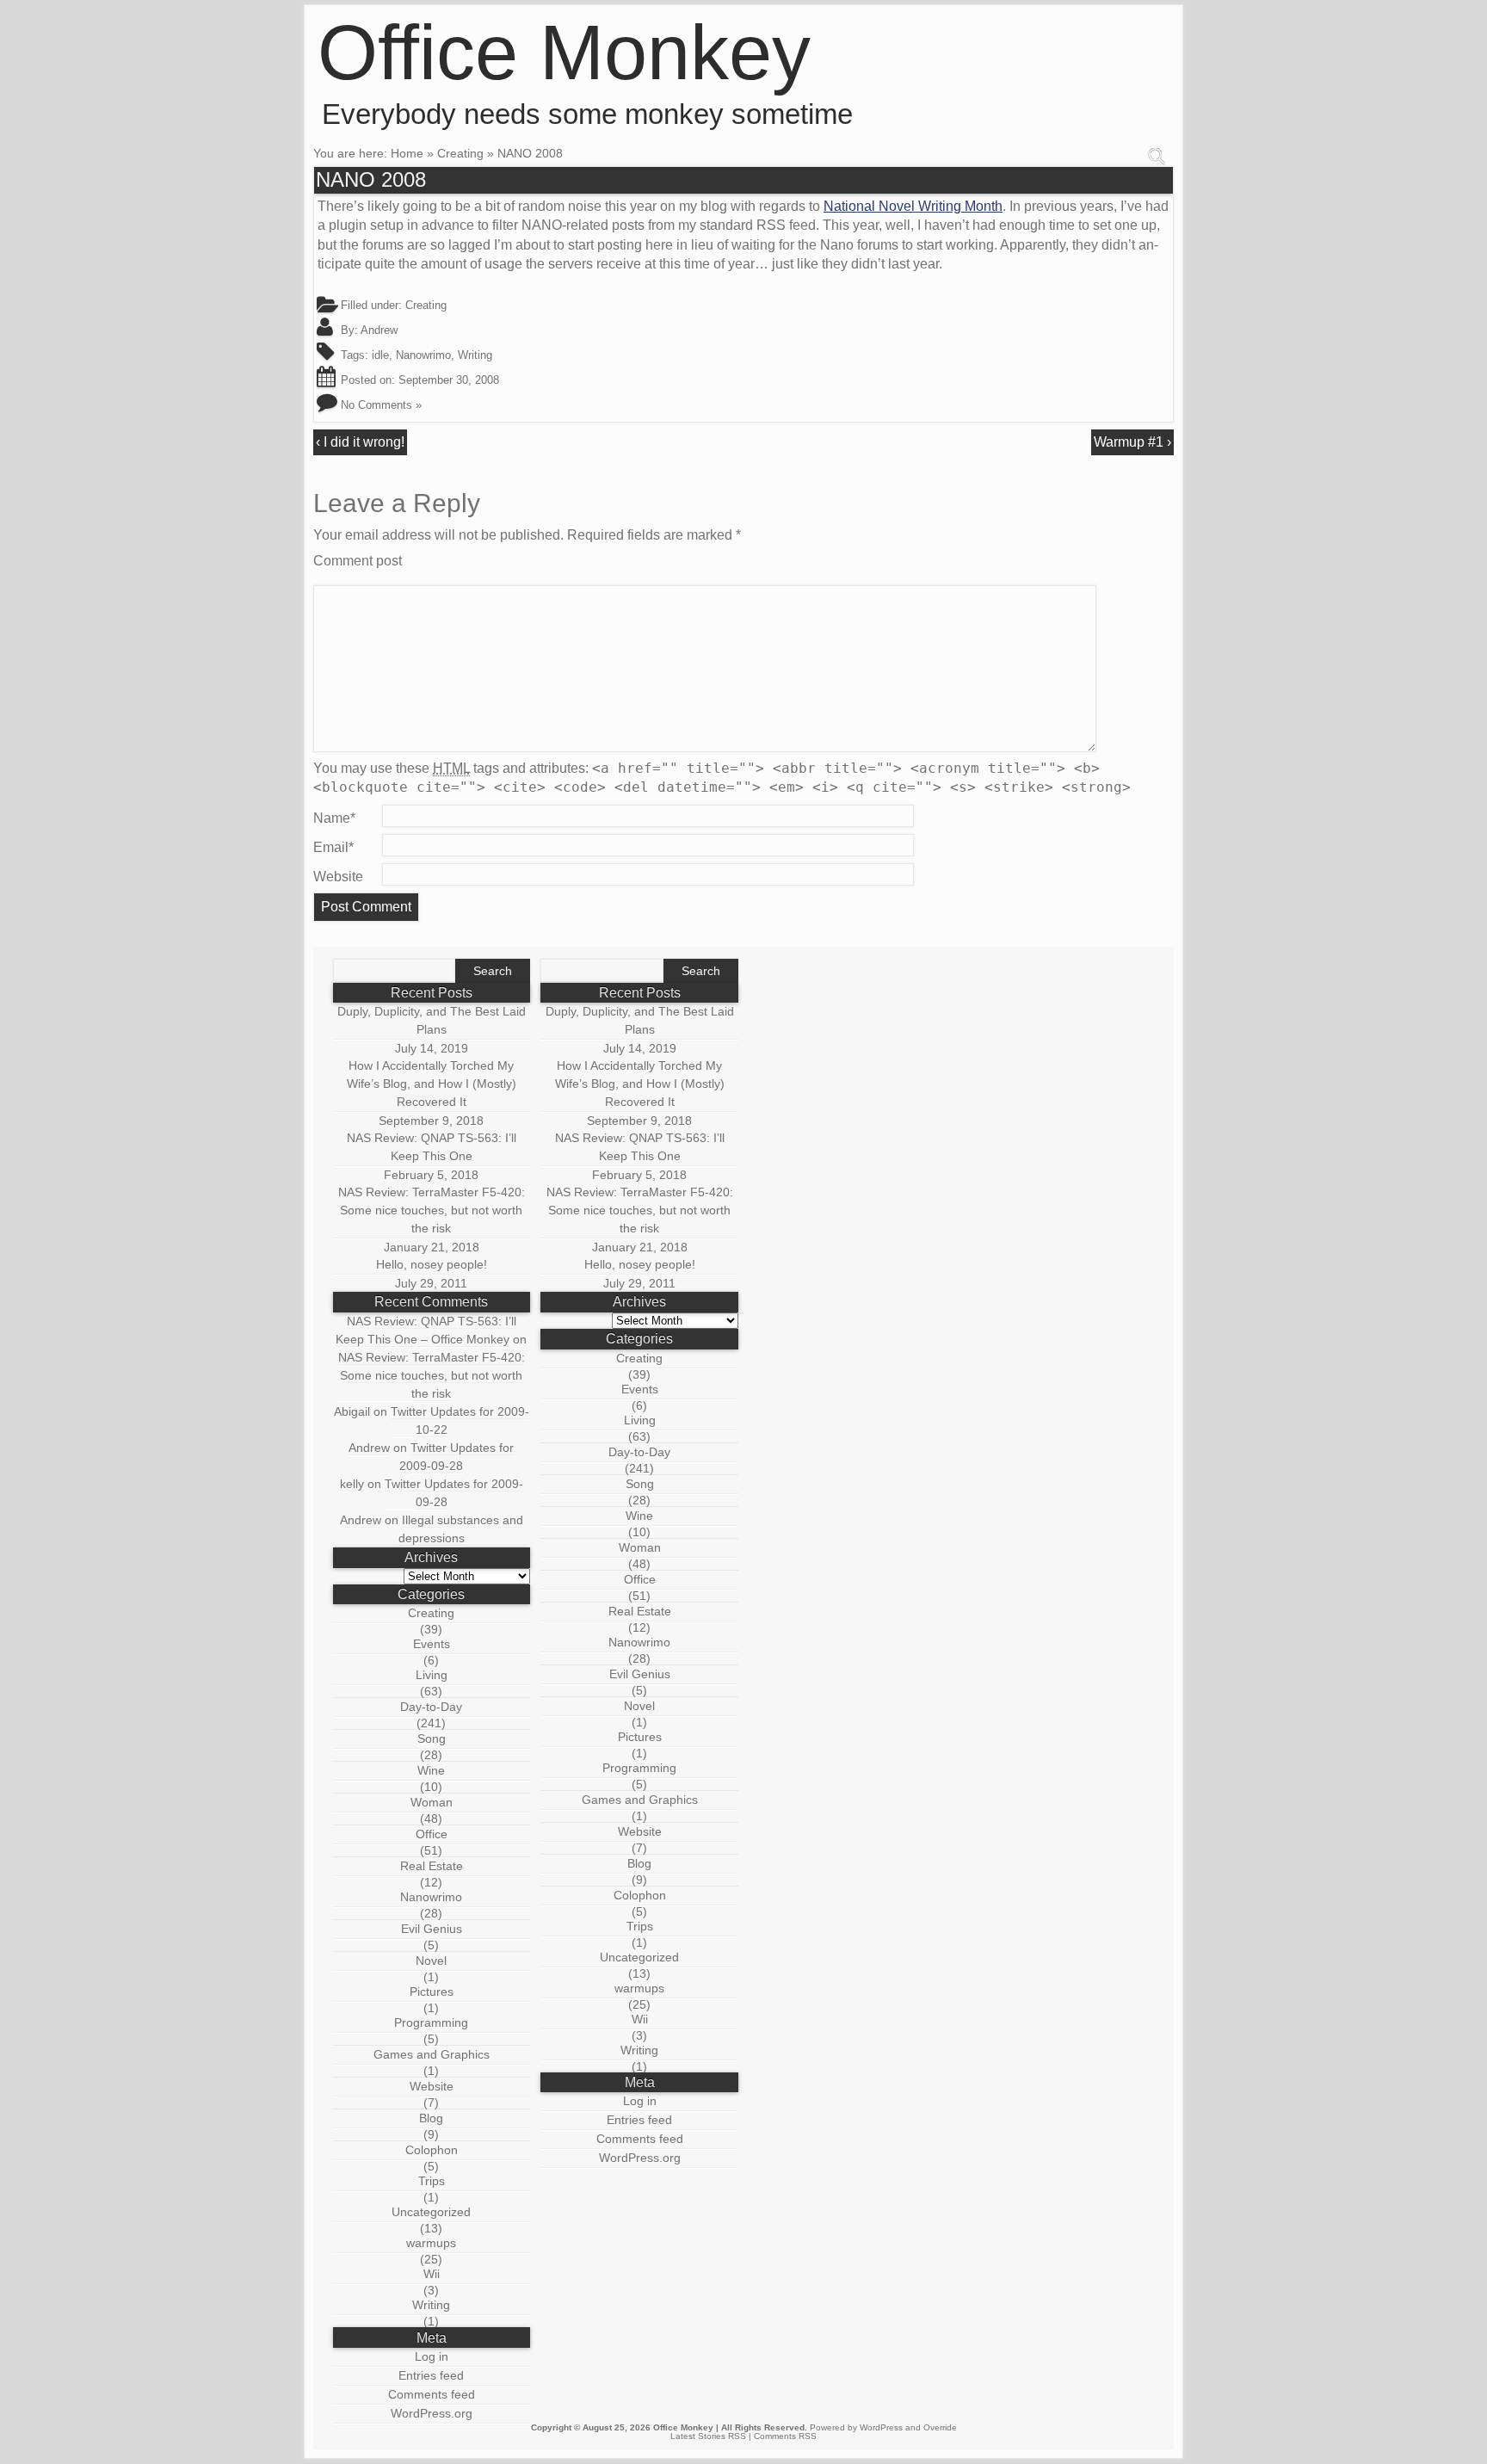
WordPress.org (432, 2413)
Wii (432, 2274)
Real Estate (432, 1866)
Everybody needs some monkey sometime (587, 114)
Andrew (379, 330)
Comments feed (432, 2394)
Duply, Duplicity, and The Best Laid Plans (432, 1020)
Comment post (358, 561)
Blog (431, 2118)
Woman (432, 1802)
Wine (431, 1770)
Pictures (432, 1992)
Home (407, 153)
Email (333, 847)
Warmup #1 (1129, 442)
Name (334, 818)
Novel (431, 1961)
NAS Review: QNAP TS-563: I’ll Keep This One (432, 1147)
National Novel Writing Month (913, 206)
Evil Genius (432, 1929)
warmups (431, 2243)
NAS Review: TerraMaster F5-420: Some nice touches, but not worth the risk (432, 1210)
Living (432, 1675)
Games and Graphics (432, 2054)
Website (338, 877)
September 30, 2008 (449, 380)
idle (380, 355)
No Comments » (381, 405)
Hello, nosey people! (432, 1264)
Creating (460, 153)
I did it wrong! (364, 442)
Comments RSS (785, 2436)
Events (432, 1644)
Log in (432, 2356)
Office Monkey (564, 52)
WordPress (881, 2427)
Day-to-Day (431, 1707)
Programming (431, 2022)
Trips (432, 2181)
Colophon (432, 2150)
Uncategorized (431, 2212)
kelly (352, 1484)
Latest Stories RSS (708, 2436)
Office (432, 1834)
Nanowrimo (423, 355)
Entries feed (431, 2375)
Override (940, 2427)
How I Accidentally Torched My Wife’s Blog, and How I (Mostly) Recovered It (432, 1084)
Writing (475, 355)
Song (432, 1738)
